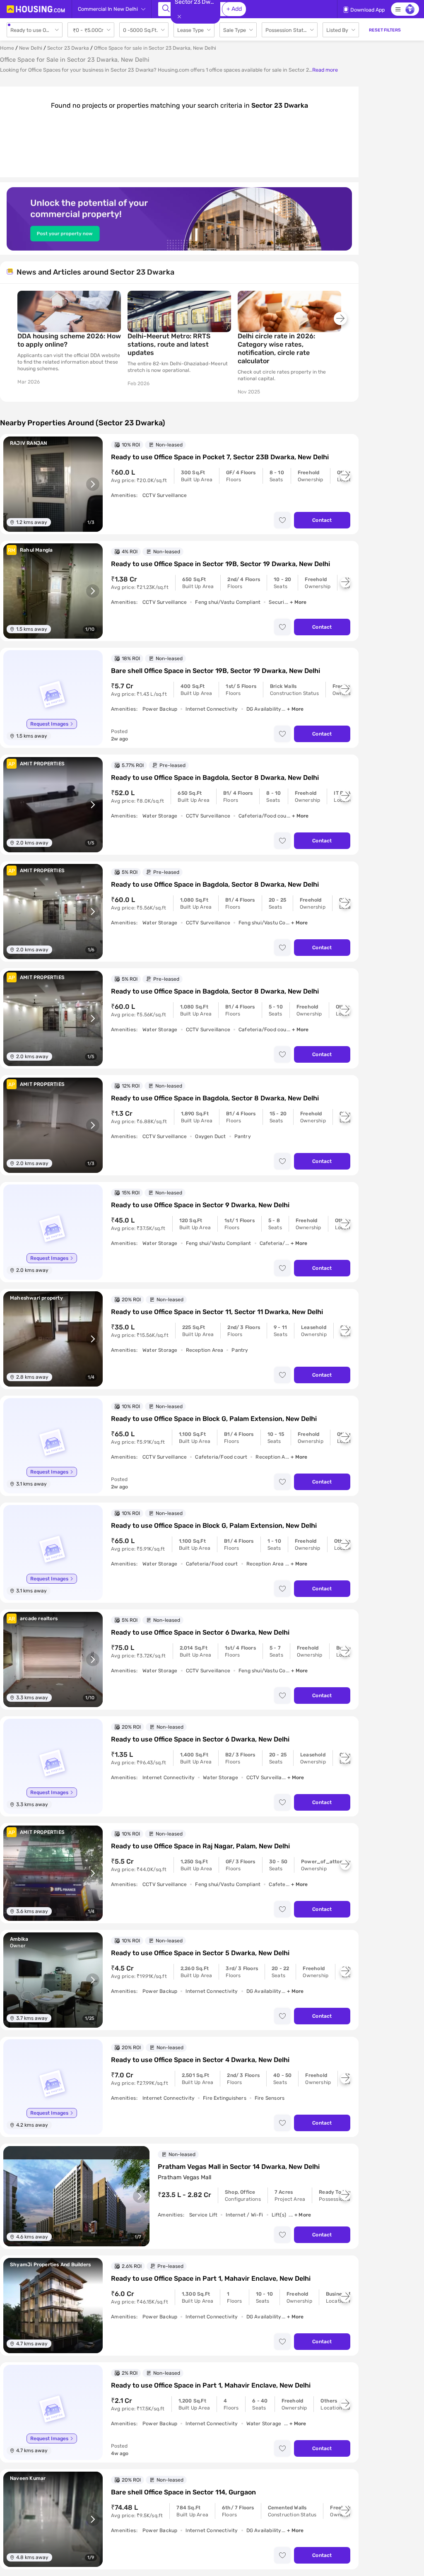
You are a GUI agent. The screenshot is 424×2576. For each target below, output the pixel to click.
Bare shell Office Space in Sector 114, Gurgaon (183, 2492)
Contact (322, 520)
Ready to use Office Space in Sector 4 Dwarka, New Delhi (200, 2060)
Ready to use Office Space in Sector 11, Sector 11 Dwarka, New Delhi (217, 1312)
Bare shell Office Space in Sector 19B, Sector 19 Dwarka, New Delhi (216, 671)
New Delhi (31, 48)
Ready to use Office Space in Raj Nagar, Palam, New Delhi (200, 1846)
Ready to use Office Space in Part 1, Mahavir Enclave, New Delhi (211, 2278)
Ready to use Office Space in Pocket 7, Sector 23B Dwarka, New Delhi (220, 457)
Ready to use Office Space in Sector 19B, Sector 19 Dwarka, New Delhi (220, 564)
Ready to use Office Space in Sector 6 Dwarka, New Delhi (200, 1632)
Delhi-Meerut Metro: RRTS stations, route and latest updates (169, 344)
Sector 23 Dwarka (68, 48)
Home (7, 48)
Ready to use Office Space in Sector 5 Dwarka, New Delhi (200, 1953)
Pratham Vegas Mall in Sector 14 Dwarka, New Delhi (239, 2167)
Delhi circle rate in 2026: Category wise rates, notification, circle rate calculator (276, 349)
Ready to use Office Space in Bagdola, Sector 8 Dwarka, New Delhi (215, 778)
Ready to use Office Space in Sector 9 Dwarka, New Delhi (200, 1205)
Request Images (49, 724)
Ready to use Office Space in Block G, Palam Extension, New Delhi (214, 1419)
